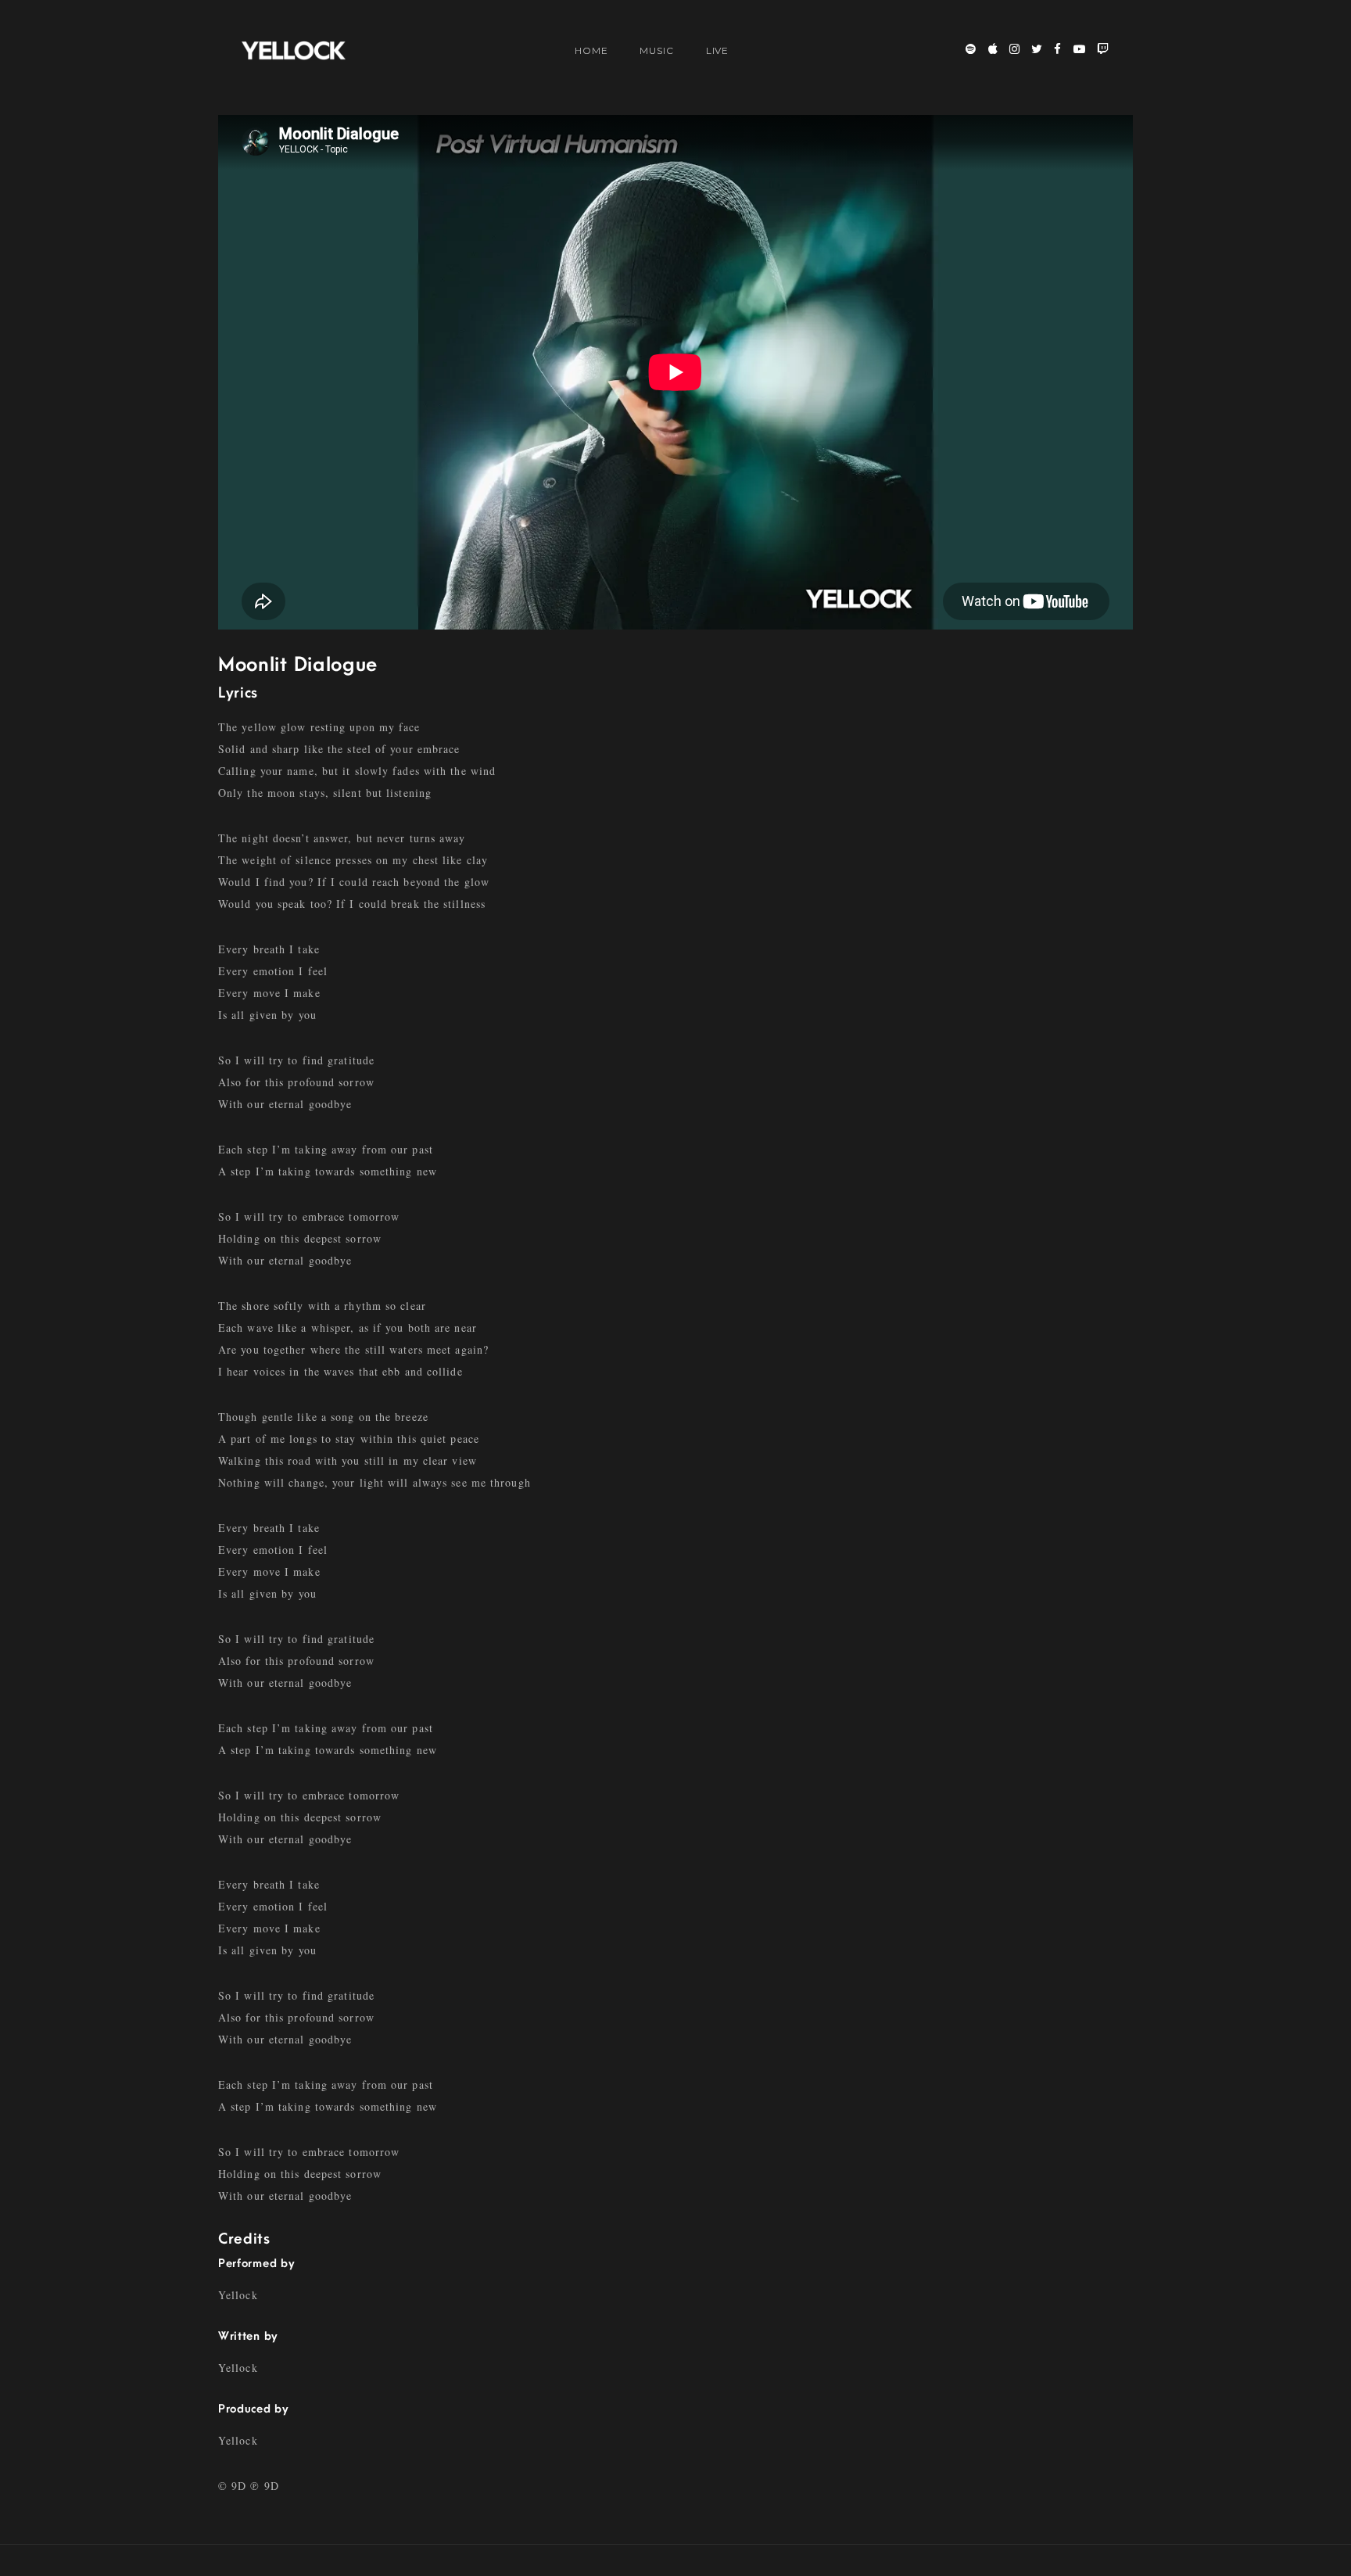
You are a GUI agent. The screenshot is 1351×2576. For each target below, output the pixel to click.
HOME (591, 50)
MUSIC (657, 50)
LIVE (718, 50)
